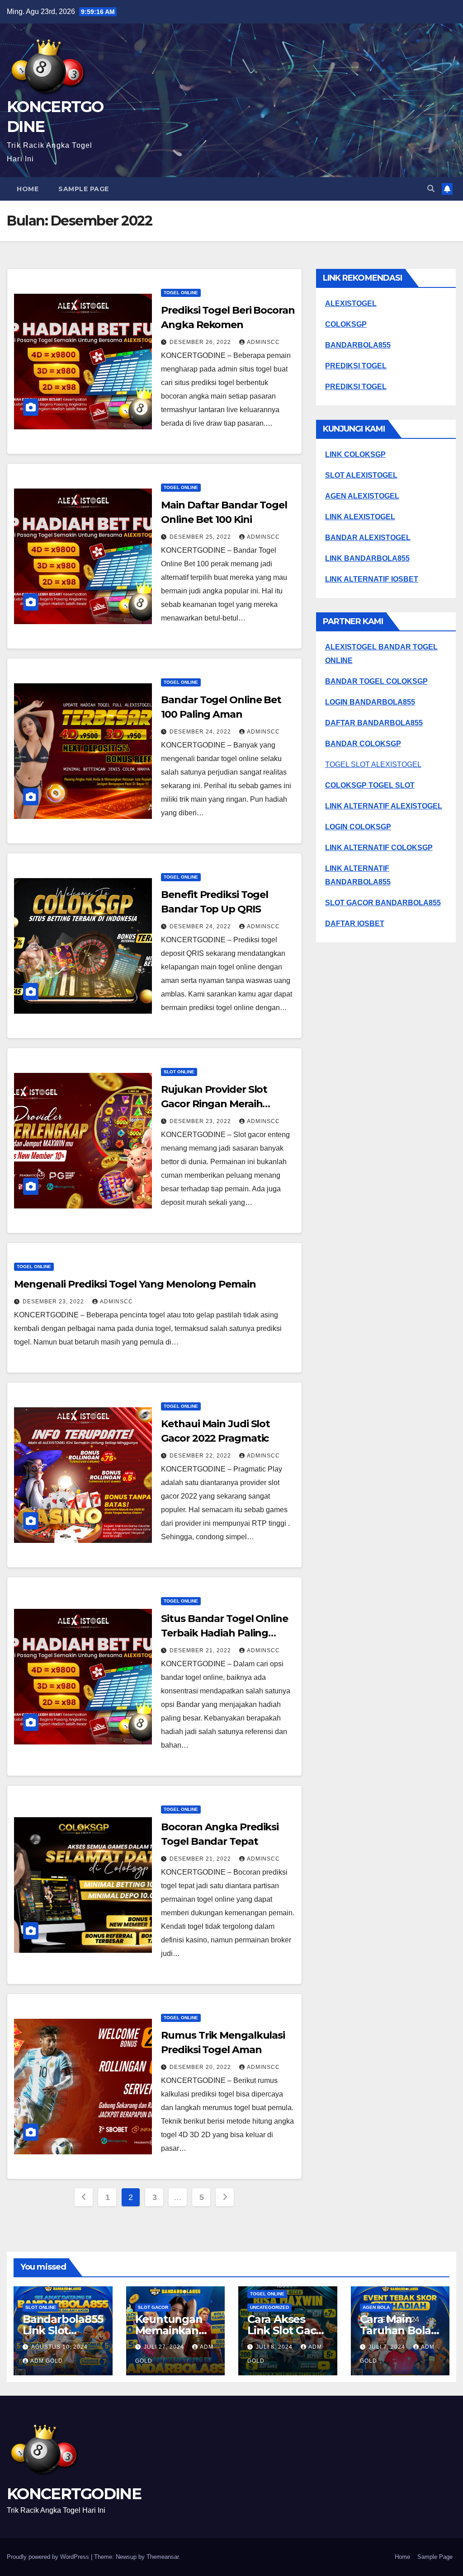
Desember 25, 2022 (201, 537)
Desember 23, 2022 (201, 1121)
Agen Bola (376, 2307)
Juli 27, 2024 (165, 2347)
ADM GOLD (47, 2361)
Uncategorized (269, 2307)
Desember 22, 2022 (201, 1456)
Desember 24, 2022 (201, 732)
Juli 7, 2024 (388, 2347)
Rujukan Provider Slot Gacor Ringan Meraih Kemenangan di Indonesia (225, 1104)
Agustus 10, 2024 (59, 2347)
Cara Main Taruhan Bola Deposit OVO (396, 2330)
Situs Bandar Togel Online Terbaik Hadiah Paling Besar (224, 1633)
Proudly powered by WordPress (49, 2557)
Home (28, 189)
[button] (431, 189)
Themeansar (163, 2557)
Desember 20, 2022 (201, 2067)
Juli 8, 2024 (275, 2347)
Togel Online (181, 293)
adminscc (263, 342)
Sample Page (84, 189)
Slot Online (179, 1072)
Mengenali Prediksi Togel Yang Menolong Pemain (135, 1284)
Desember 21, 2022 (201, 1650)
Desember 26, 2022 (201, 342)
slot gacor (153, 2307)
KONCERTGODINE (74, 2494)
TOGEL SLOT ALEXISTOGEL (373, 764)
